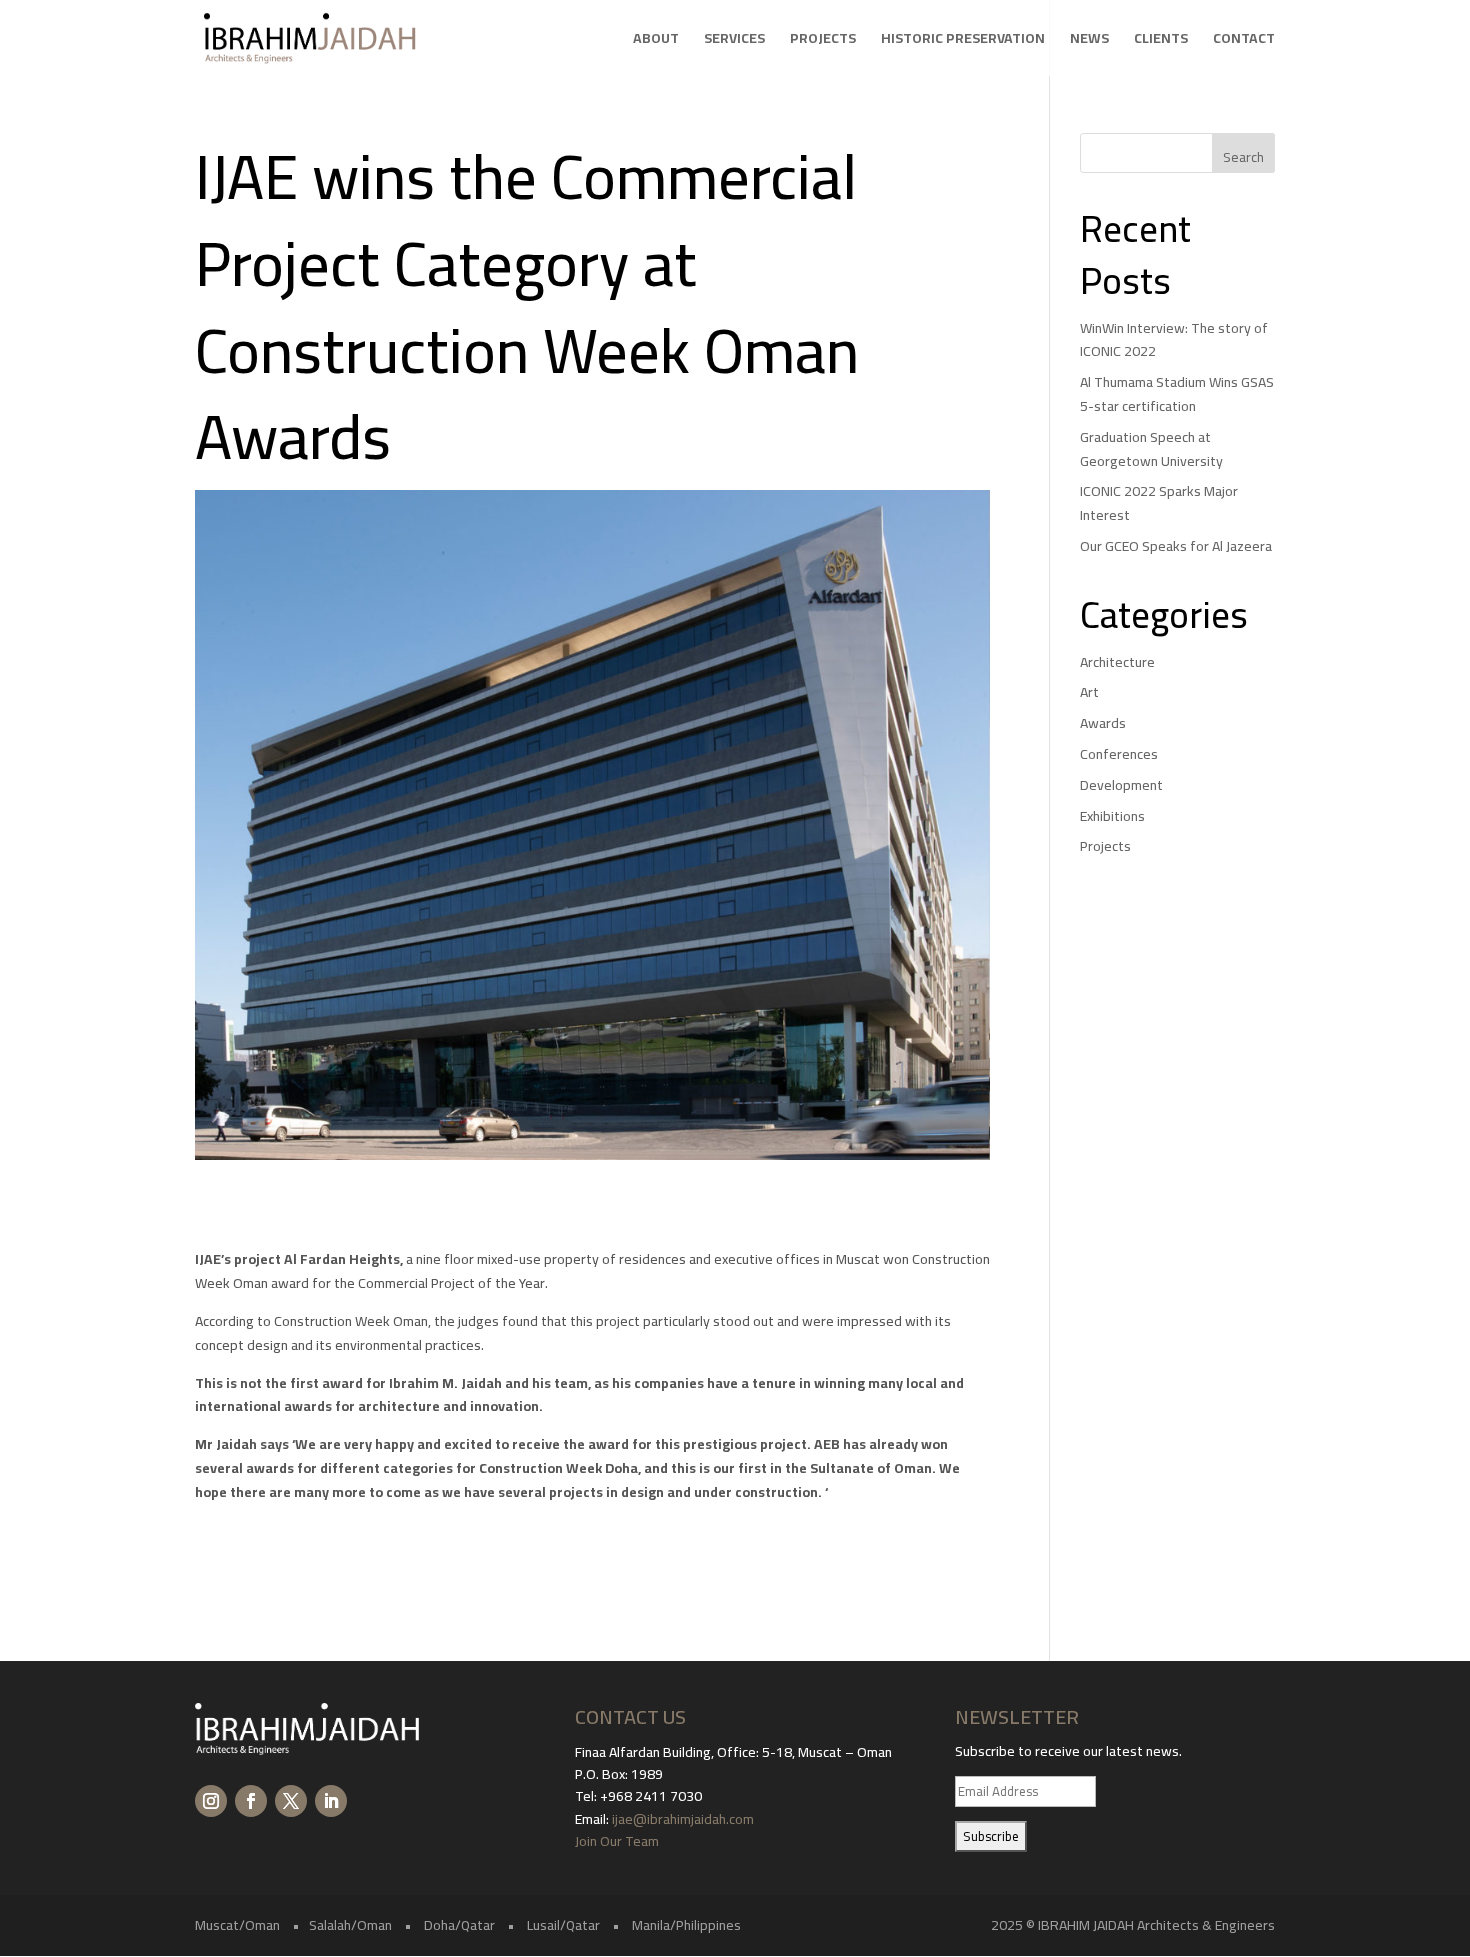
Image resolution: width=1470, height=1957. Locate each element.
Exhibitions (1112, 816)
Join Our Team (618, 1841)
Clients (1161, 41)
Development (1121, 785)
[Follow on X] (291, 1801)
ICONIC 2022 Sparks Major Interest (1159, 503)
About (656, 41)
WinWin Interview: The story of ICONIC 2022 (1174, 340)
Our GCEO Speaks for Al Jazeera (1176, 546)
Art (1089, 692)
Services (734, 41)
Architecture (1117, 662)
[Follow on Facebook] (251, 1801)
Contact (1244, 41)
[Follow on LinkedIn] (331, 1801)
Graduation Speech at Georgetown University (1151, 449)
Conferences (1119, 754)
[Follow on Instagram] (211, 1801)
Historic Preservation (963, 41)
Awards (1103, 723)
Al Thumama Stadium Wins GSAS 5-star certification (1177, 394)
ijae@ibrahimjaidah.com (683, 1819)
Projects (823, 41)
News (1089, 41)
